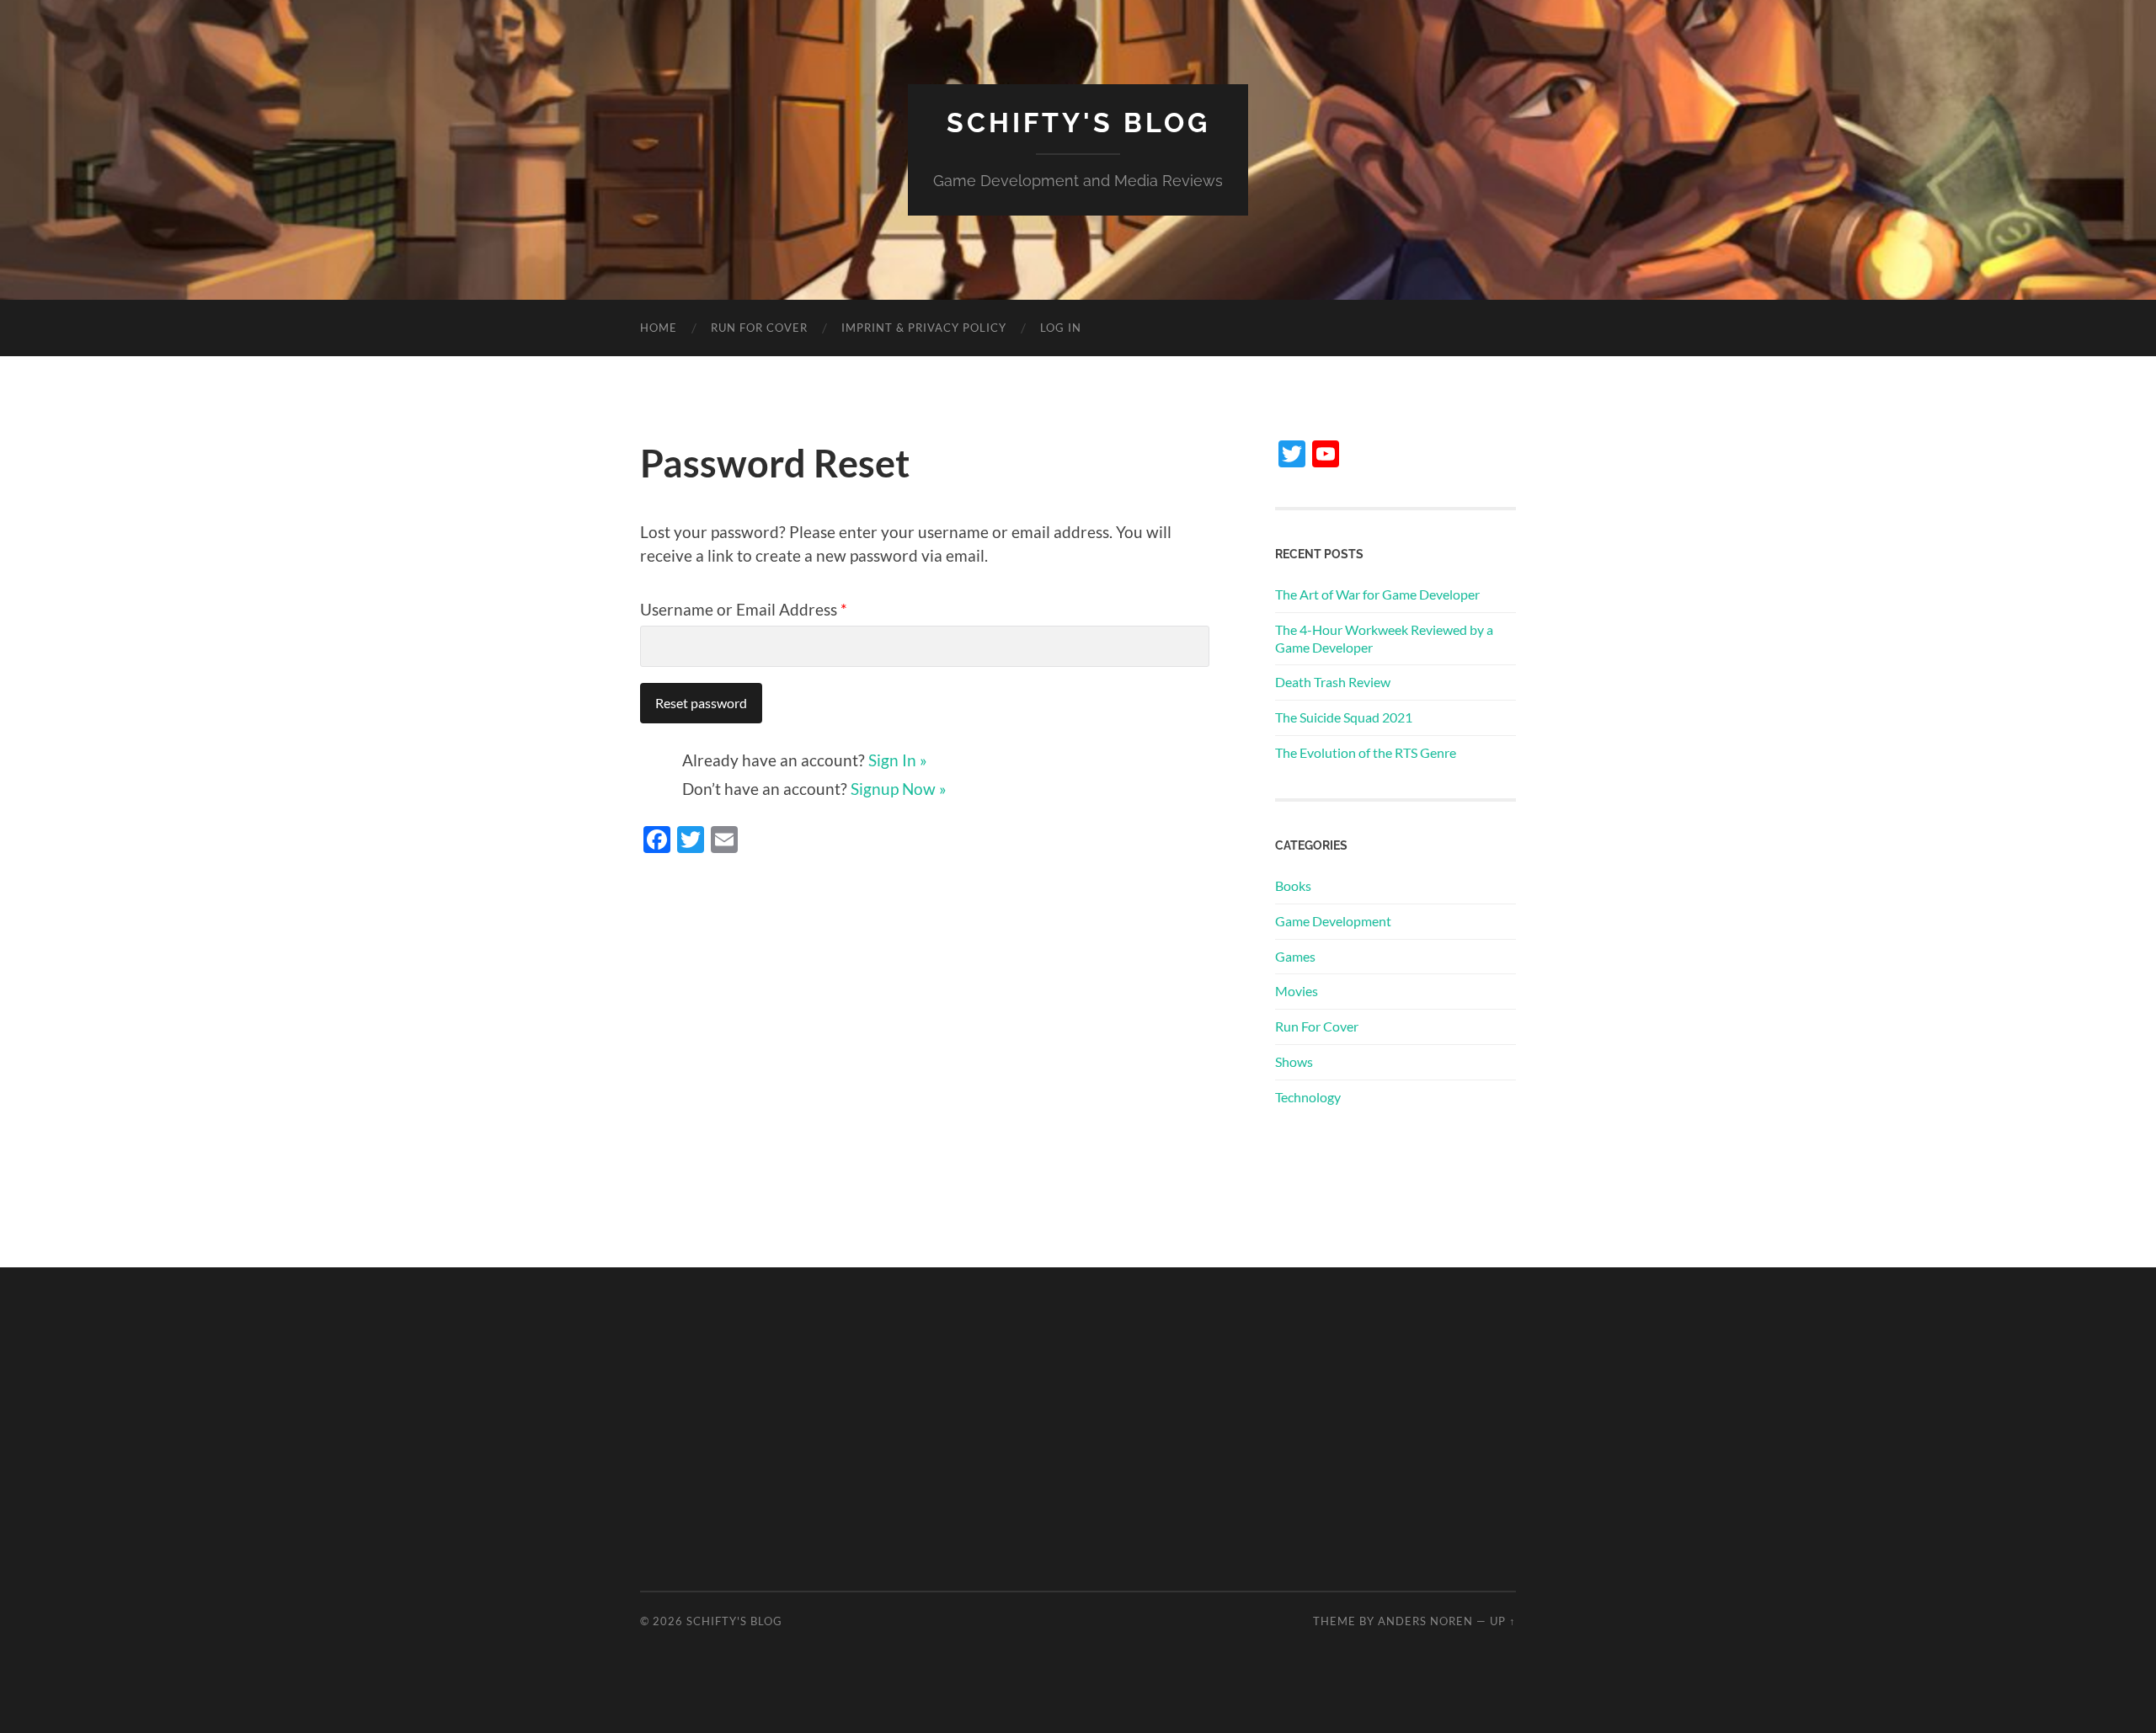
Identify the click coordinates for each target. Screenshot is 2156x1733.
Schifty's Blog (1078, 123)
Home (659, 328)
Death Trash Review (1333, 682)
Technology (1308, 1097)
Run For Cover (759, 328)
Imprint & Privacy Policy (924, 328)
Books (1293, 885)
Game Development (1333, 921)
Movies (1297, 991)
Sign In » (898, 760)
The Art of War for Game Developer (1377, 594)
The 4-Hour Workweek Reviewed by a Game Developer (1384, 638)
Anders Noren (1425, 1621)
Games (1295, 956)
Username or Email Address (744, 609)
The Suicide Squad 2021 (1344, 717)
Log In (1061, 328)
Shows (1294, 1061)
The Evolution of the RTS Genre (1366, 752)
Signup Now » (899, 789)
